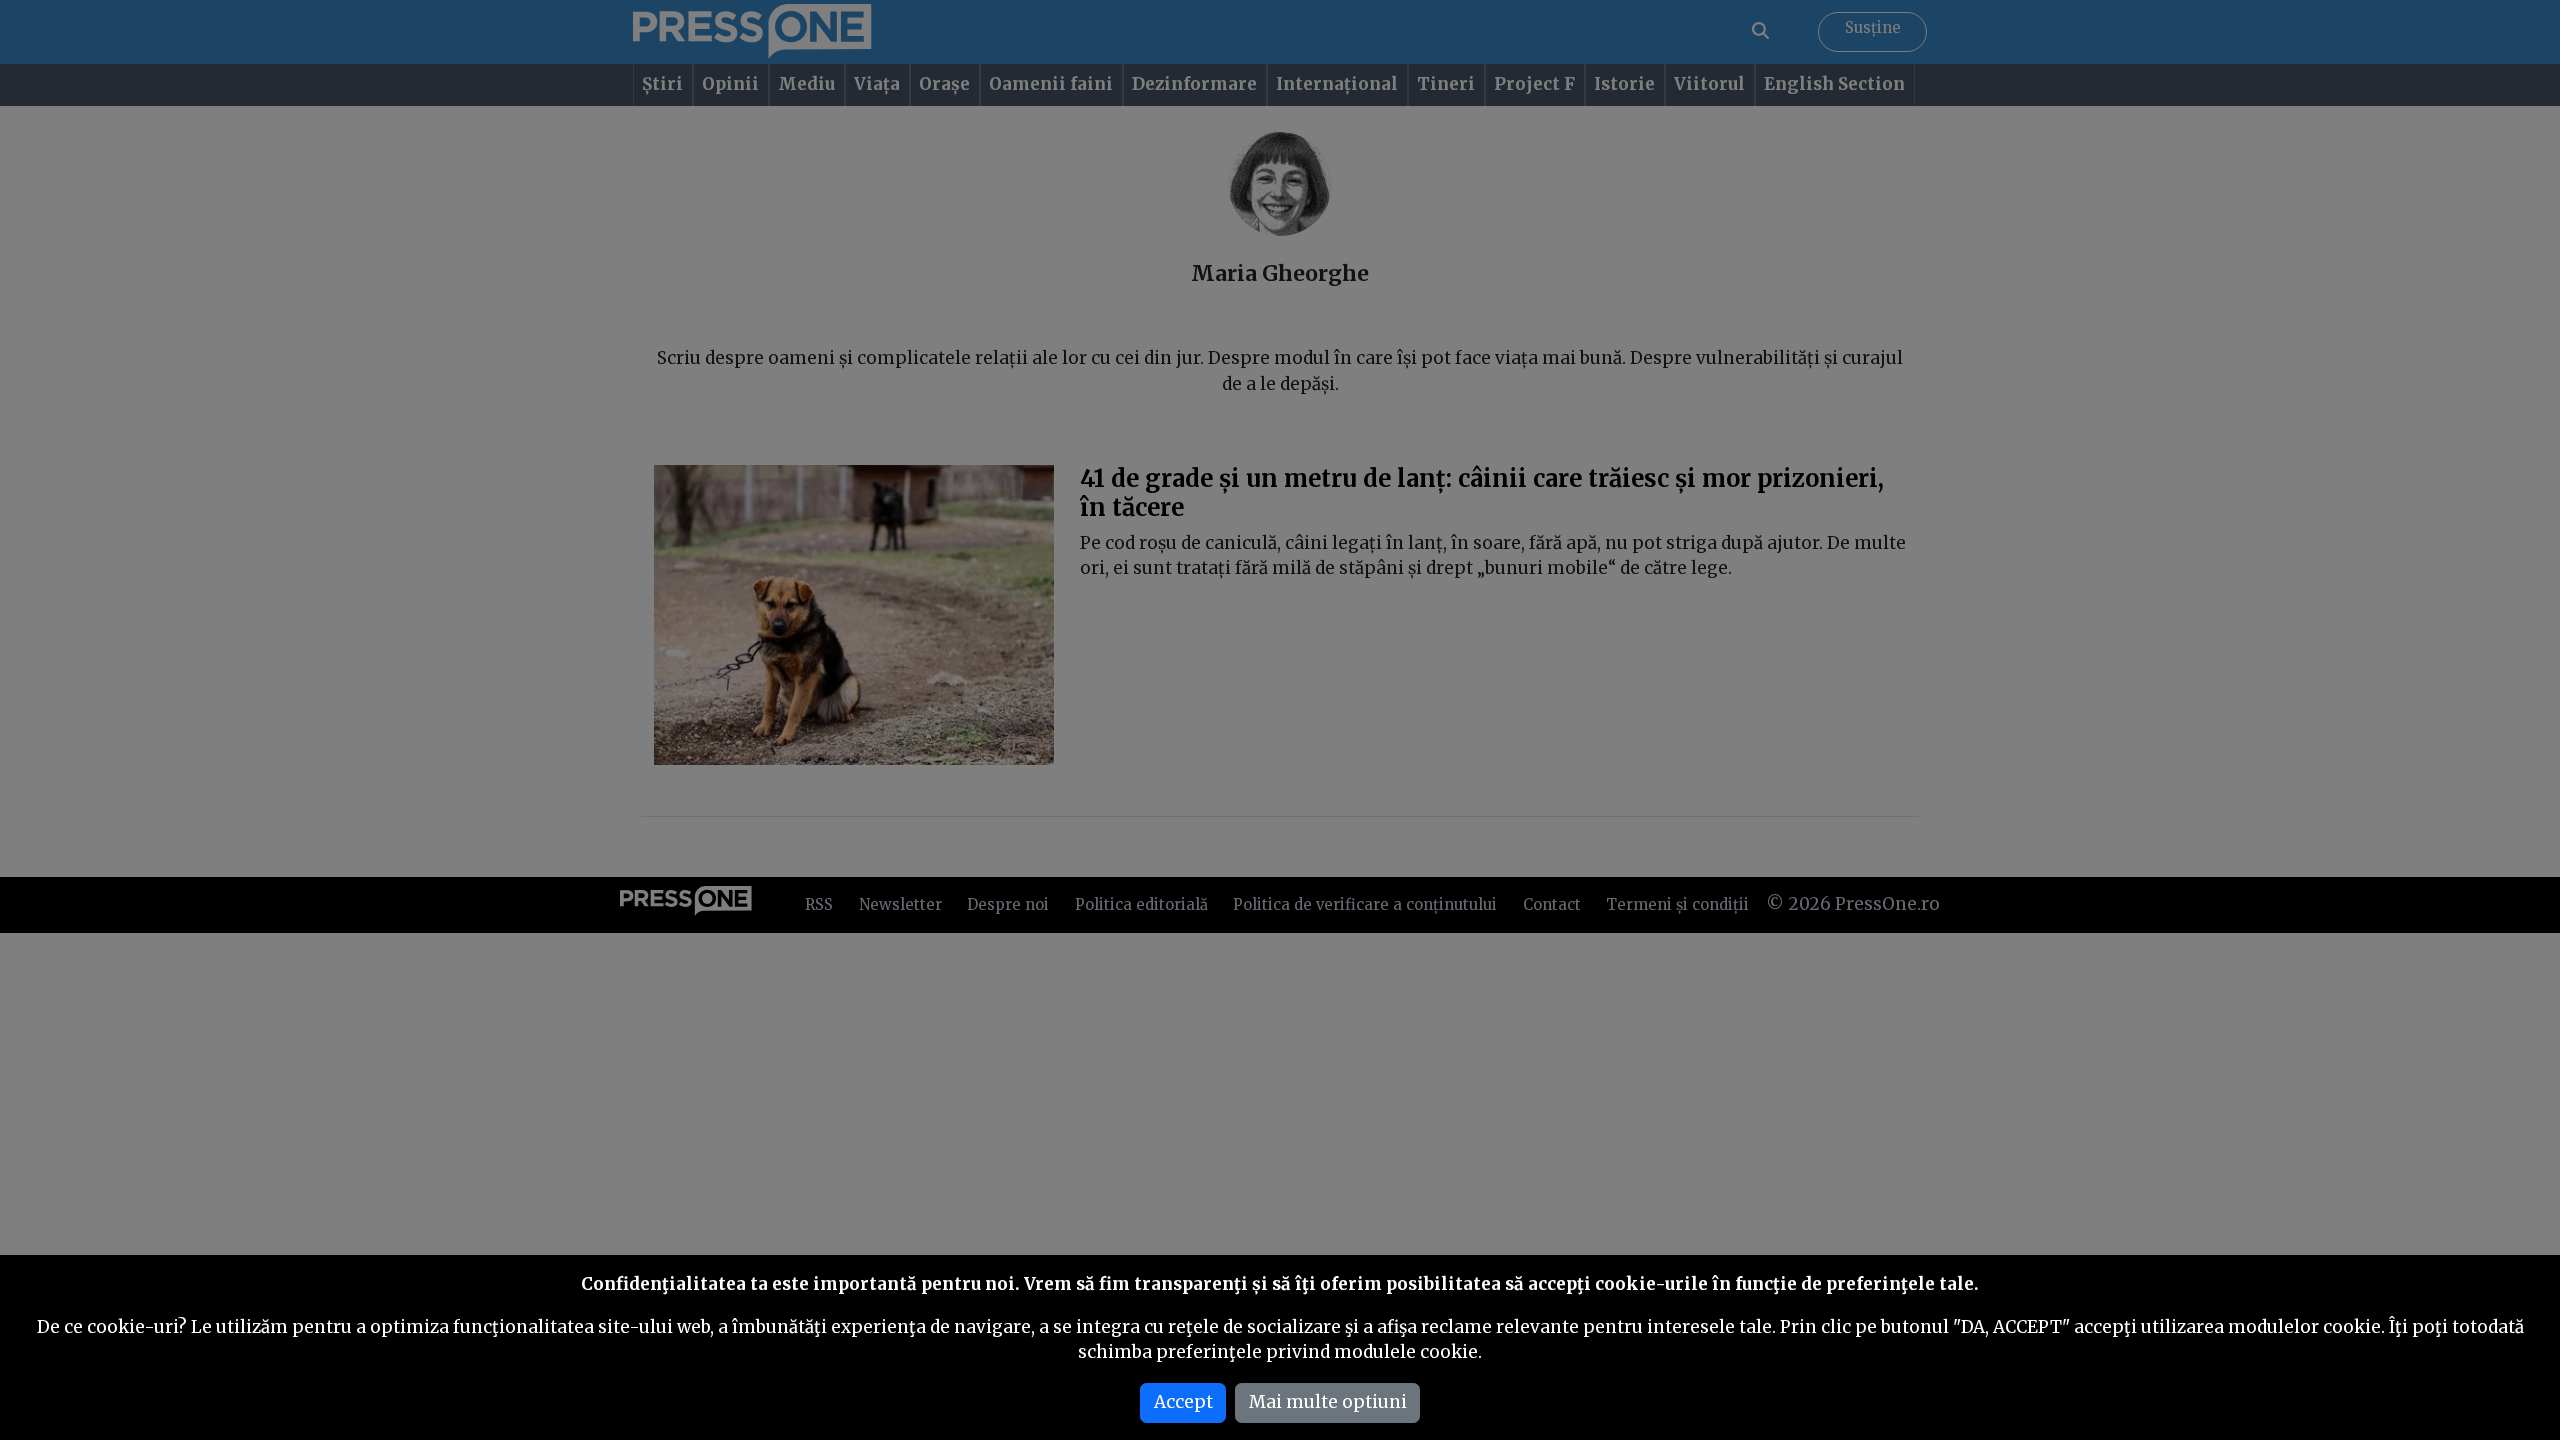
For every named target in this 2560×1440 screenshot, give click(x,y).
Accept (1183, 1402)
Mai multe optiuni (1328, 1402)
